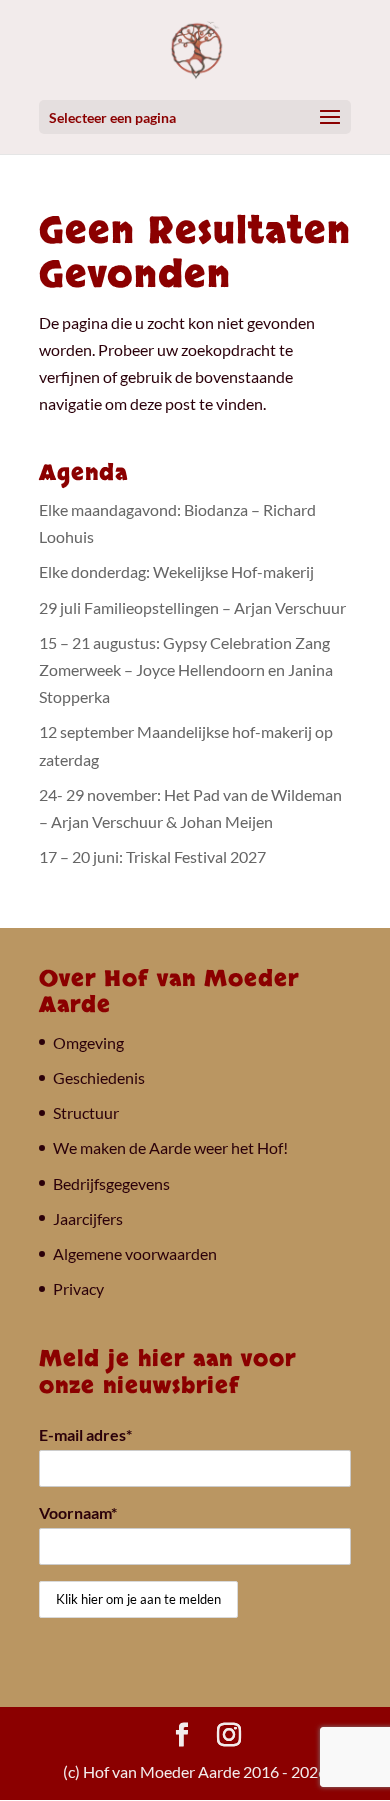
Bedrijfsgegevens (111, 1183)
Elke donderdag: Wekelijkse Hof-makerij (176, 571)
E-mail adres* (85, 1434)
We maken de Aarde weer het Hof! (170, 1147)
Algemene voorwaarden (135, 1253)
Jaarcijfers (88, 1218)
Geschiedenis (99, 1077)
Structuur (86, 1112)
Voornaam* (78, 1512)
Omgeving (88, 1042)
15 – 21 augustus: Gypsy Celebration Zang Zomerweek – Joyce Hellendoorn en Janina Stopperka (186, 669)
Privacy (78, 1288)
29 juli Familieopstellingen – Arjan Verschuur (192, 607)
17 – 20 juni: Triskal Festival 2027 (152, 856)
